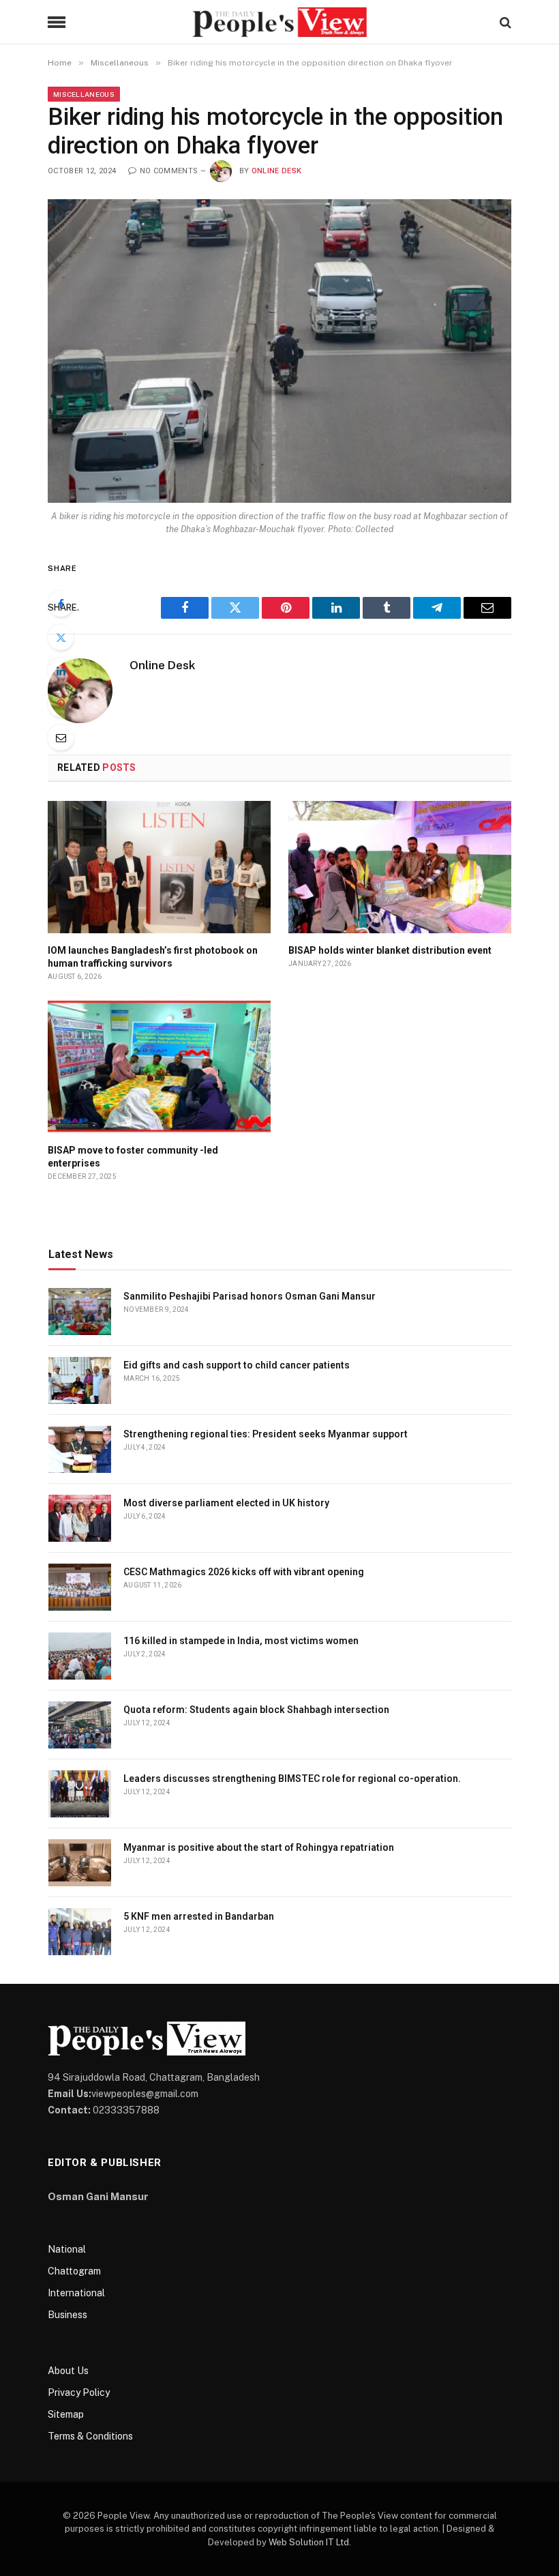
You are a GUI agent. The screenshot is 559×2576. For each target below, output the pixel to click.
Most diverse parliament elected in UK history (226, 1503)
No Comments (169, 171)
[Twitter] (61, 637)
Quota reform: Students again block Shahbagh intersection (256, 1710)
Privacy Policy (79, 2392)
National (67, 2249)
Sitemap (66, 2414)
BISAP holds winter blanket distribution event (390, 950)
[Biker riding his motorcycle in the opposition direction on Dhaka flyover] (279, 351)
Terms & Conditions (90, 2436)
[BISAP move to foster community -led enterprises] (159, 1067)
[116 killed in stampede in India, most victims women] (80, 1656)
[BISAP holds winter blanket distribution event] (400, 867)
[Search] (504, 22)
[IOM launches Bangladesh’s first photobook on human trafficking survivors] (159, 867)
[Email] (61, 737)
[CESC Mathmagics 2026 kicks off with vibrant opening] (80, 1587)
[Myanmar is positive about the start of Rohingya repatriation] (80, 1863)
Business (67, 2315)
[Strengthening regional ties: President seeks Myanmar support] (80, 1449)
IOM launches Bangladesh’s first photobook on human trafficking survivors (153, 957)
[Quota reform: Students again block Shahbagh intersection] (80, 1725)
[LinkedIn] (61, 671)
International (76, 2293)
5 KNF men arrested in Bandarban (199, 1916)
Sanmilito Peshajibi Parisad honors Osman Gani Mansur (250, 1296)
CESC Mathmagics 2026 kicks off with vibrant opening (244, 1572)
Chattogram (74, 2271)
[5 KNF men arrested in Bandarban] (80, 1932)
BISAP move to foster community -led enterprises (133, 1157)
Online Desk (277, 171)
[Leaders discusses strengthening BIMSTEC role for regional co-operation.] (80, 1794)
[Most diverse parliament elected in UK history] (80, 1518)
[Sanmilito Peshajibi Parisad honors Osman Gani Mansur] (80, 1312)
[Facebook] (61, 604)
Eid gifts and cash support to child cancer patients (237, 1365)
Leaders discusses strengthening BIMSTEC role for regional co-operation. (292, 1779)
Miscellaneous (84, 94)
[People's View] (279, 22)
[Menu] (57, 22)
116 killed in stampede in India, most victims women (241, 1641)
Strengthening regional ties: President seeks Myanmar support (266, 1434)
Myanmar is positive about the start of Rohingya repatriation (259, 1847)
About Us (68, 2371)
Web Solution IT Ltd (309, 2542)
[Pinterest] (61, 704)
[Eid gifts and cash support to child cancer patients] (80, 1380)
